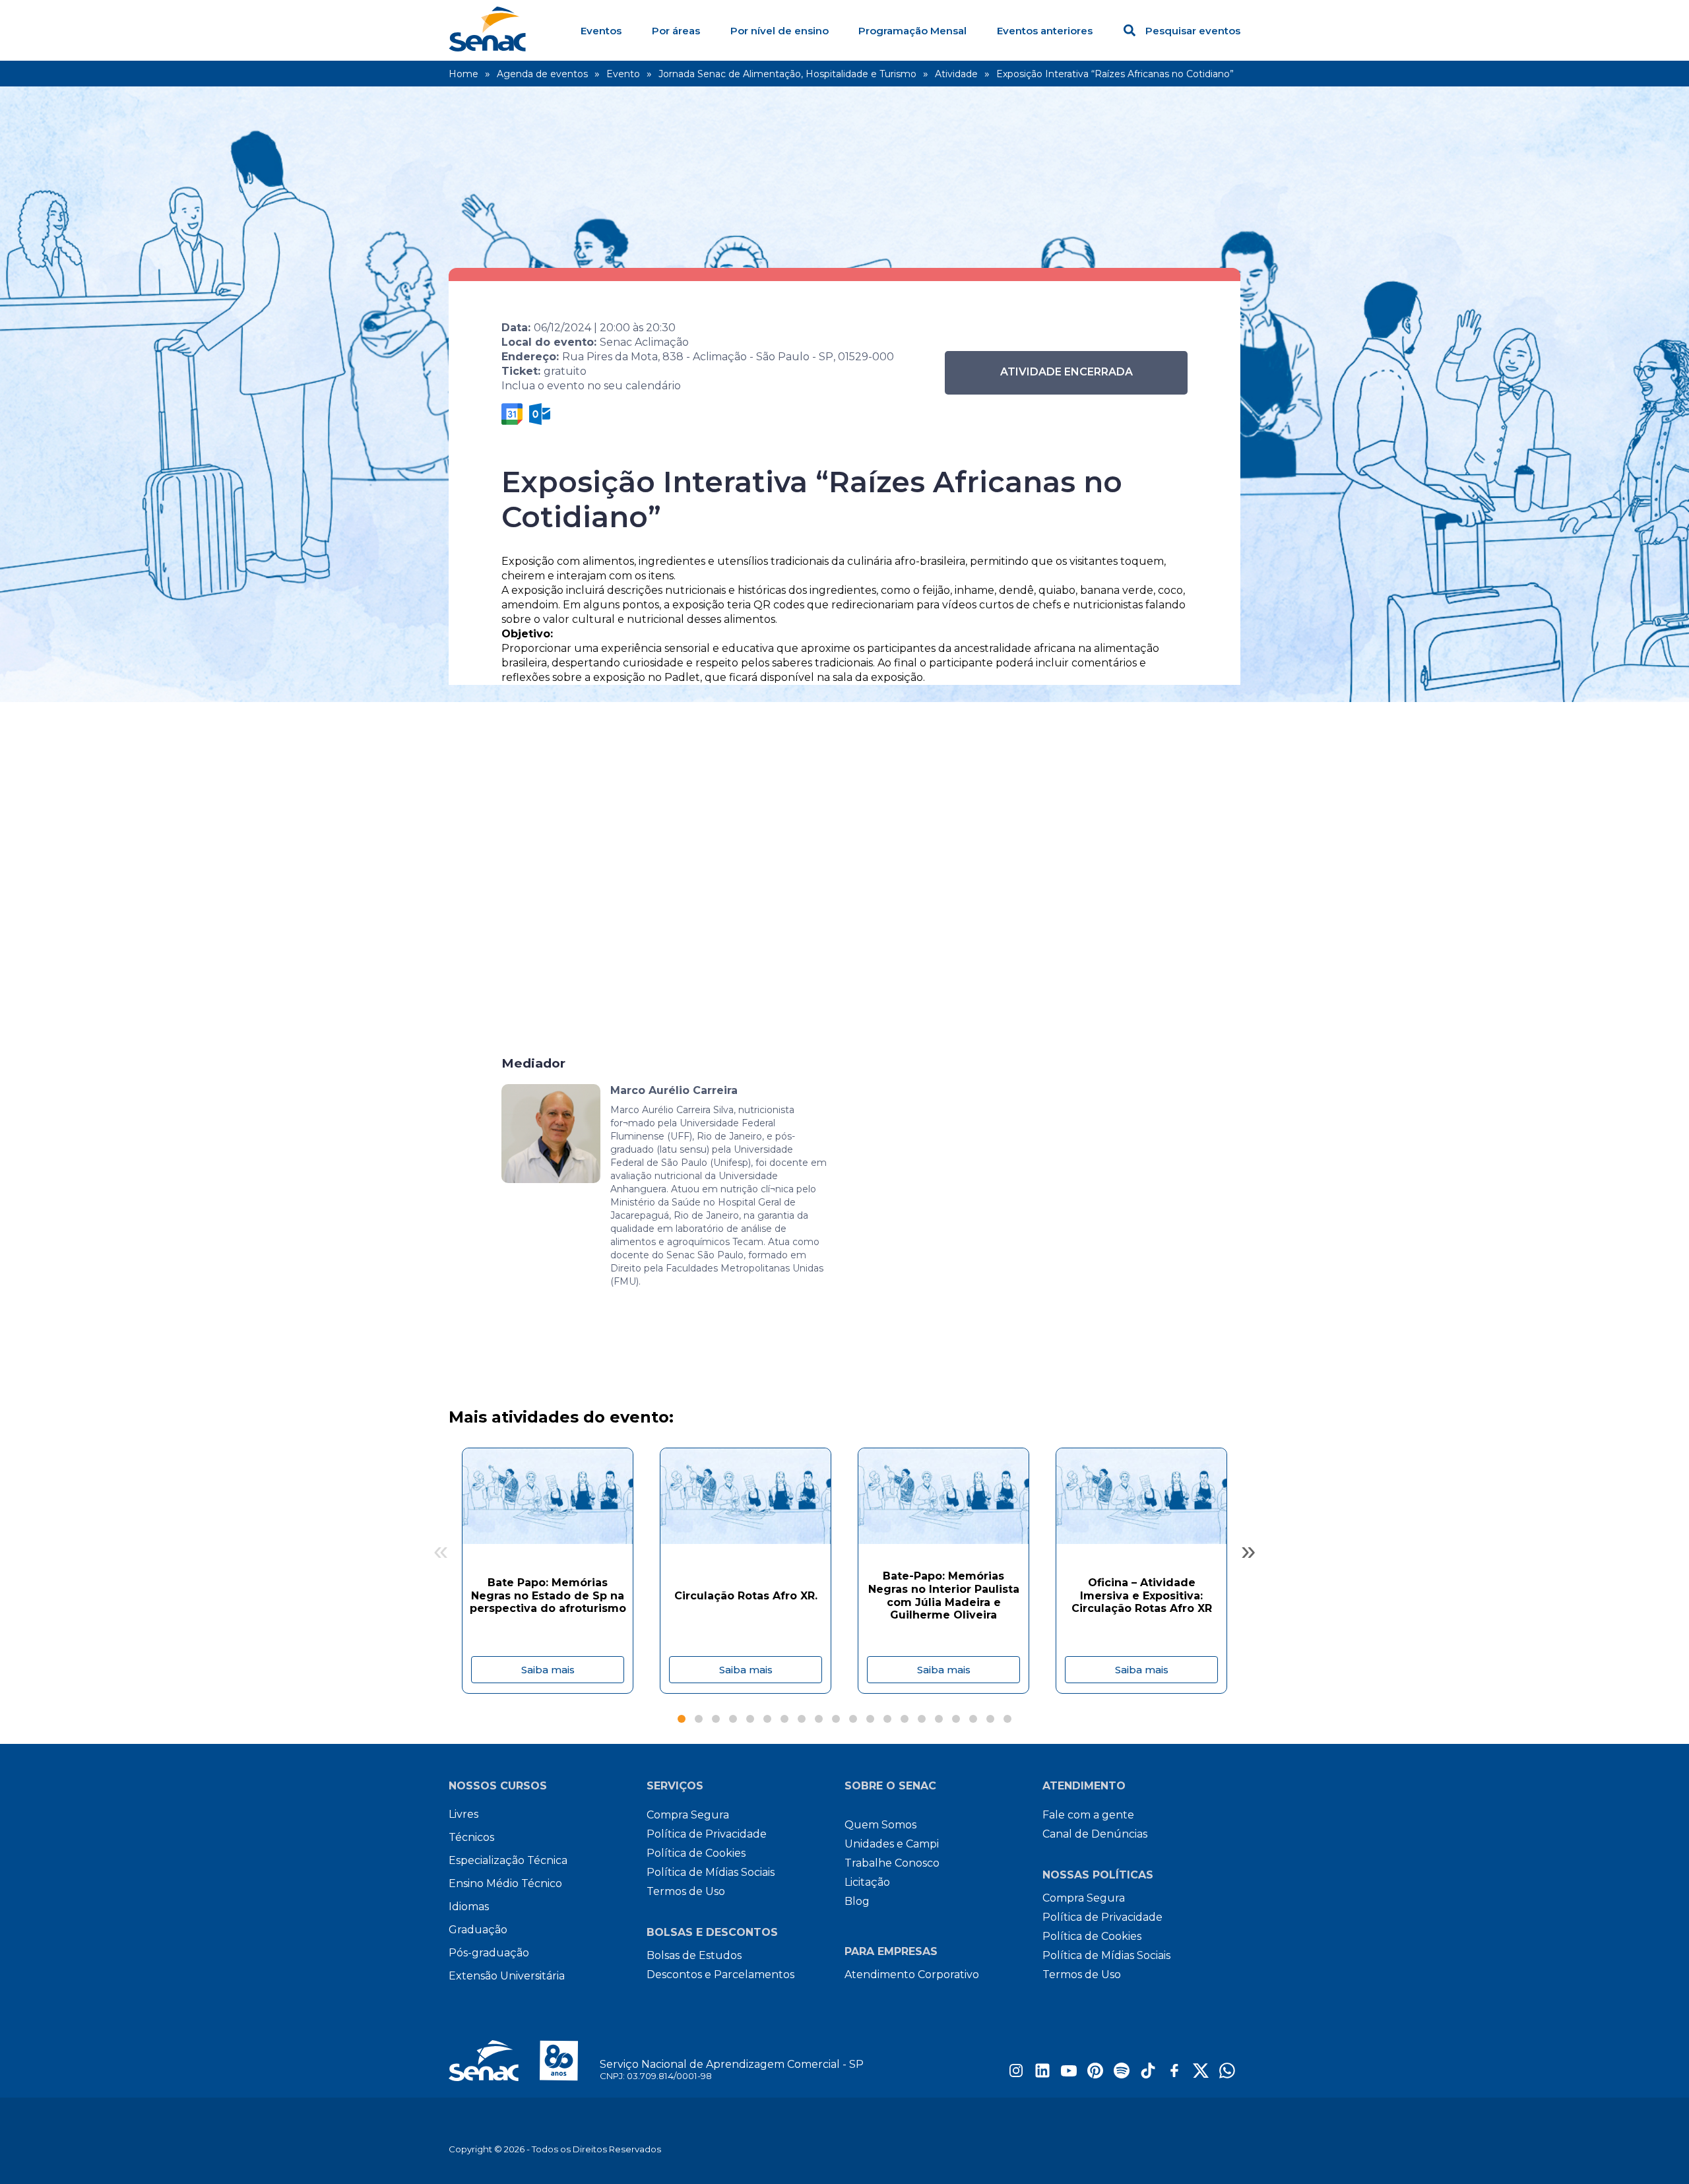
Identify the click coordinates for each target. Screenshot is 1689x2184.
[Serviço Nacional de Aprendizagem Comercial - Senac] (487, 48)
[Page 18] (973, 1719)
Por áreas (676, 31)
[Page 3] (716, 1719)
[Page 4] (733, 1719)
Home (463, 74)
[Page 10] (836, 1719)
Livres (463, 1814)
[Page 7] (784, 1719)
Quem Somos (880, 1825)
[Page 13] (887, 1719)
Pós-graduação (489, 1953)
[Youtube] (1069, 2075)
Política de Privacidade (707, 1834)
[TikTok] (1148, 2075)
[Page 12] (870, 1719)
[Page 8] (802, 1719)
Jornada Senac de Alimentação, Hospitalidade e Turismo (787, 74)
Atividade (956, 74)
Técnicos (471, 1837)
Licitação (867, 1882)
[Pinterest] (1095, 2075)
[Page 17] (956, 1719)
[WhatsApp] (1227, 2075)
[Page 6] (767, 1719)
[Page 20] (1007, 1719)
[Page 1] (682, 1719)
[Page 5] (750, 1719)
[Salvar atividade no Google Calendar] (512, 414)
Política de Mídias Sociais (711, 1872)
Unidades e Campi (892, 1844)
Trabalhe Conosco (892, 1863)
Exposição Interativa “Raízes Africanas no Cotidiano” (1115, 74)
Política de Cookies (696, 1853)
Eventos (601, 31)
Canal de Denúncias (1095, 1834)
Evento (623, 74)
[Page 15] (922, 1719)
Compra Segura (688, 1815)
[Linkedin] (1042, 2075)
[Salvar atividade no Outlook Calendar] (540, 414)
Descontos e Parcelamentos (720, 1975)
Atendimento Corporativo (912, 1975)
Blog (857, 1901)
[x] (1201, 2075)
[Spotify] (1122, 2075)
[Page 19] (990, 1719)
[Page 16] (939, 1719)
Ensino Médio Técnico (505, 1883)
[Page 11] (853, 1719)
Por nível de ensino (780, 31)
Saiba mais (548, 1670)
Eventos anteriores (1045, 31)
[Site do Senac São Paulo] (524, 2061)
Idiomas (469, 1907)
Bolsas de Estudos (694, 1955)
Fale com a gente (1088, 1815)
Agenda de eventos (542, 74)
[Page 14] (905, 1719)
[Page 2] (699, 1719)
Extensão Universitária (507, 1976)
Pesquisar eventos (1193, 31)
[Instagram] (1016, 2075)
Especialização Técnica (508, 1860)
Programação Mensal (912, 31)
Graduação (478, 1930)
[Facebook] (1174, 2075)
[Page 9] (819, 1719)
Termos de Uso (686, 1891)
